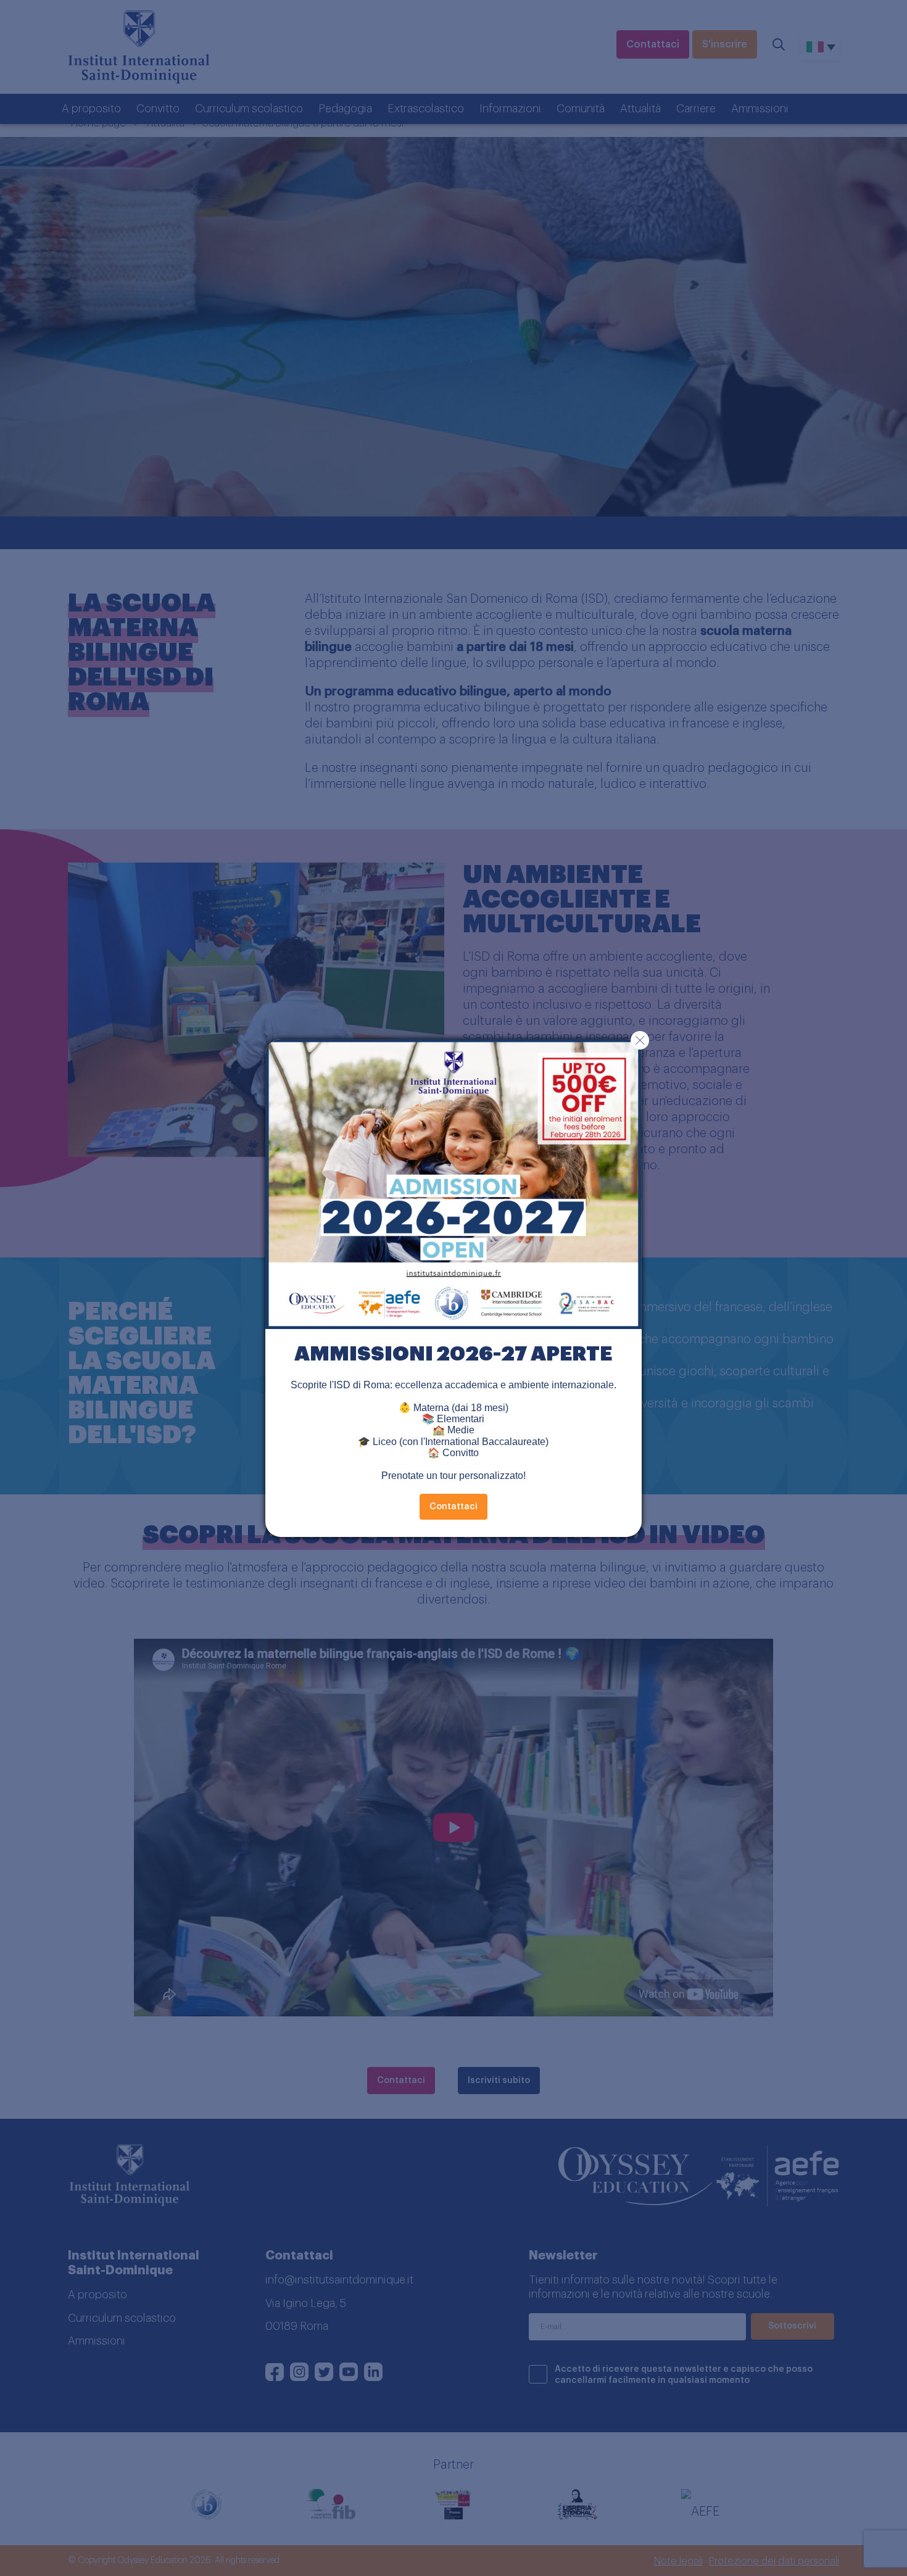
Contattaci (453, 1507)
